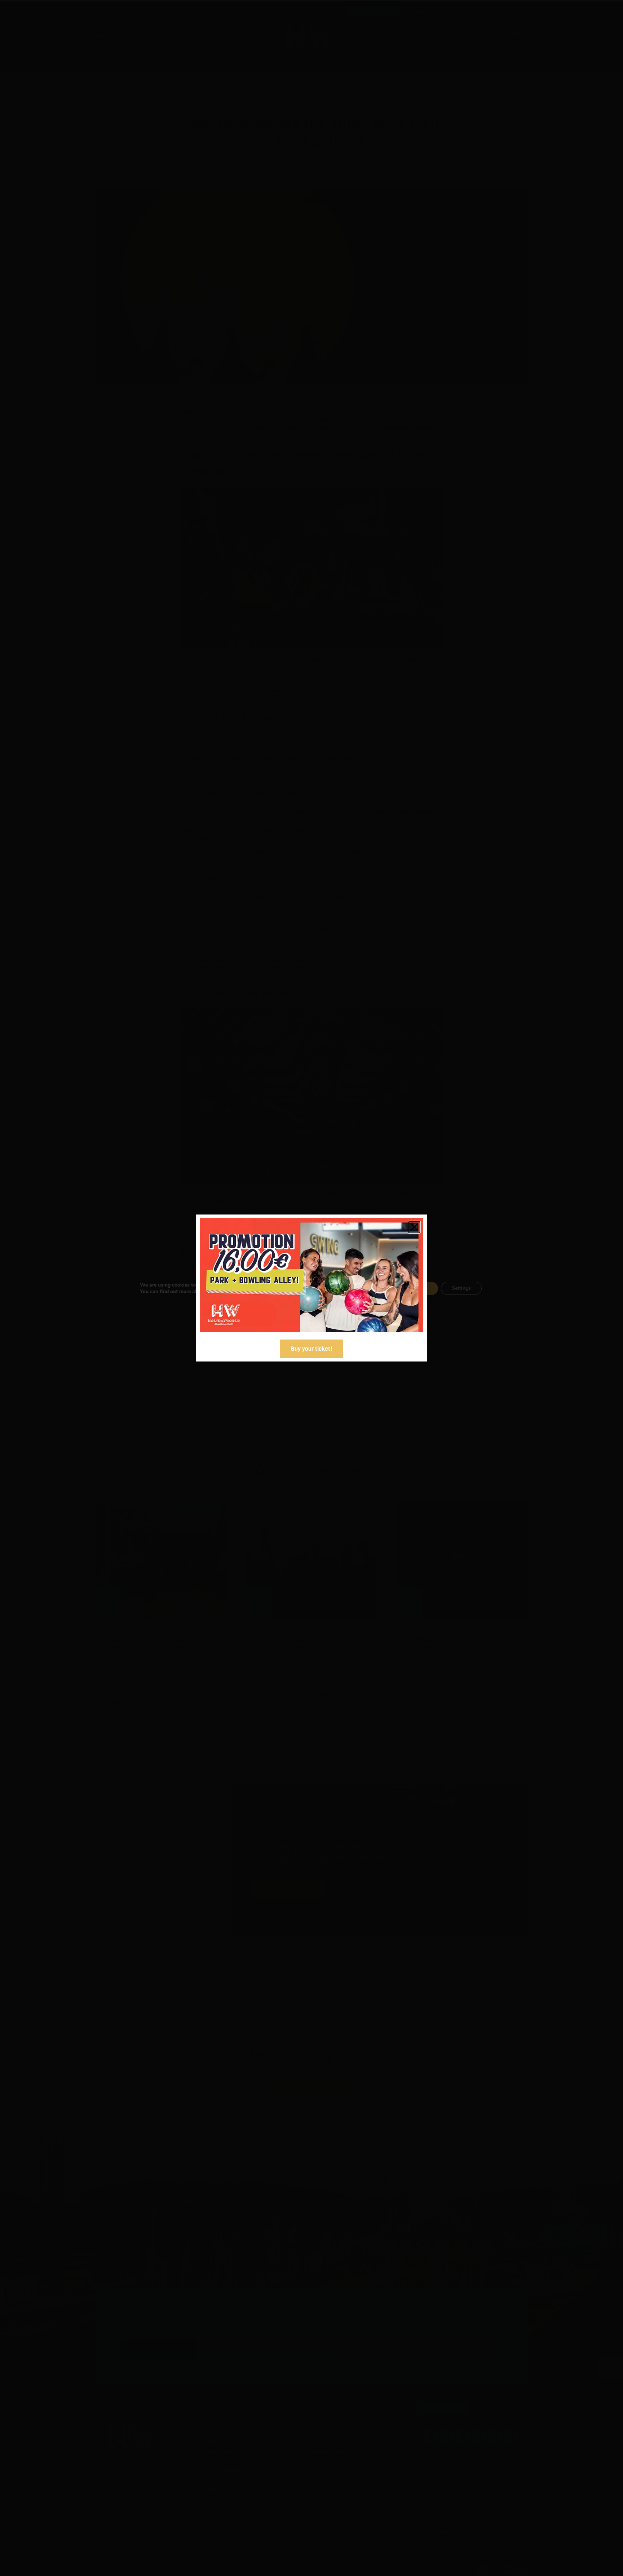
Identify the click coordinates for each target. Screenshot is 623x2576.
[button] (414, 1227)
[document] (311, 1288)
